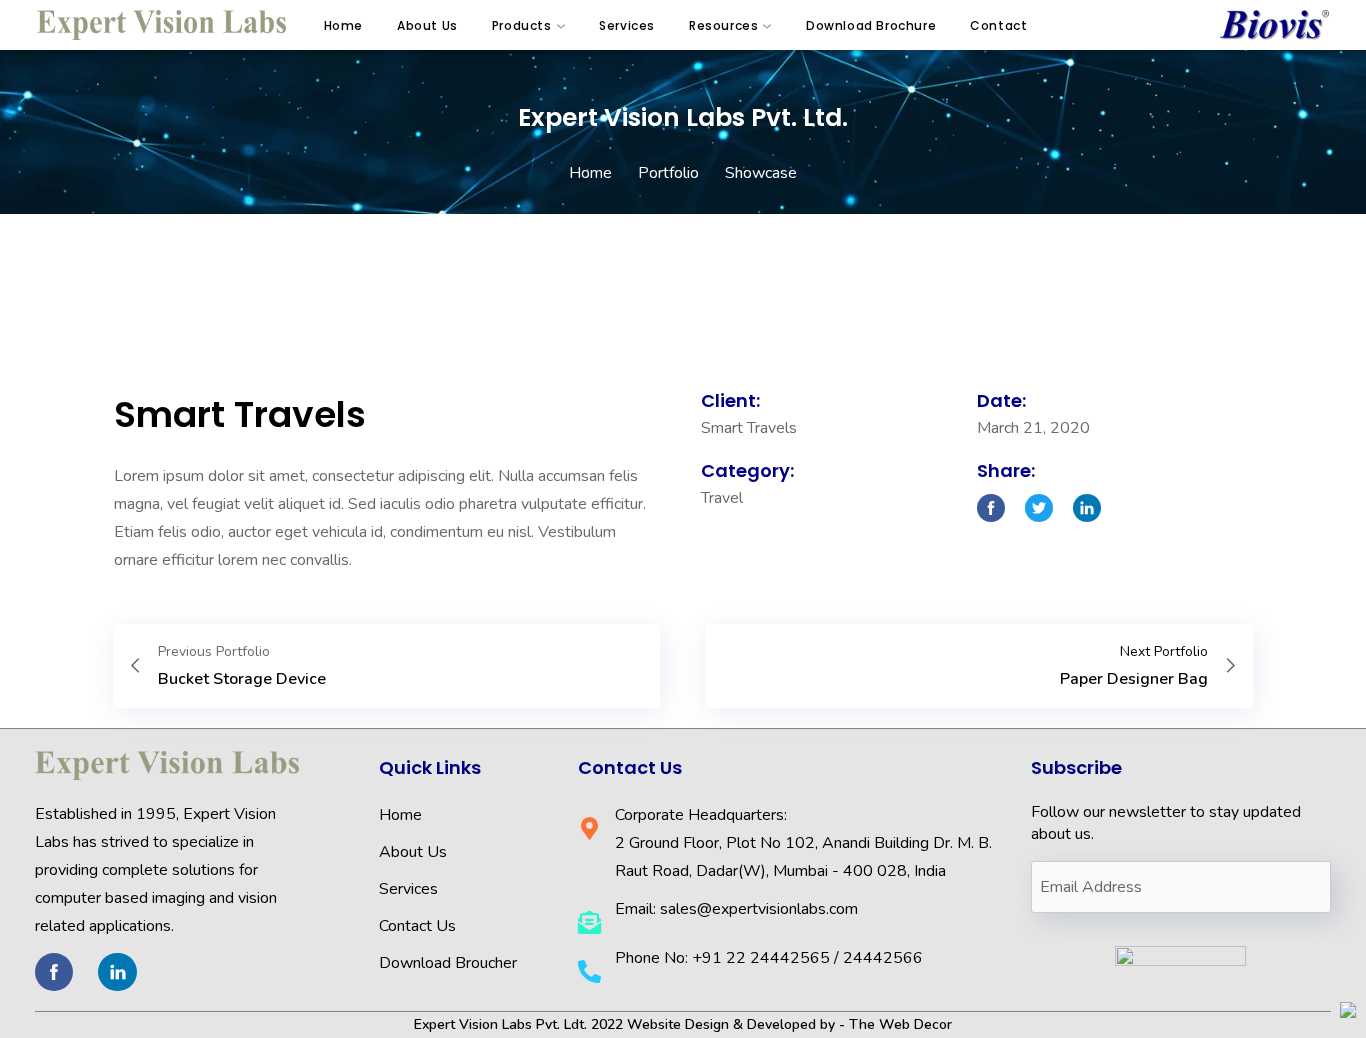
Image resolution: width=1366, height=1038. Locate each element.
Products (522, 25)
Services (627, 25)
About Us (427, 25)
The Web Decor (900, 1024)
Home (343, 25)
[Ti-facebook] (54, 972)
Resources (723, 25)
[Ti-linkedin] (117, 972)
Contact (998, 25)
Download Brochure (871, 25)
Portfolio (668, 173)
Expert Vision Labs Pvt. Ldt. (500, 1024)
